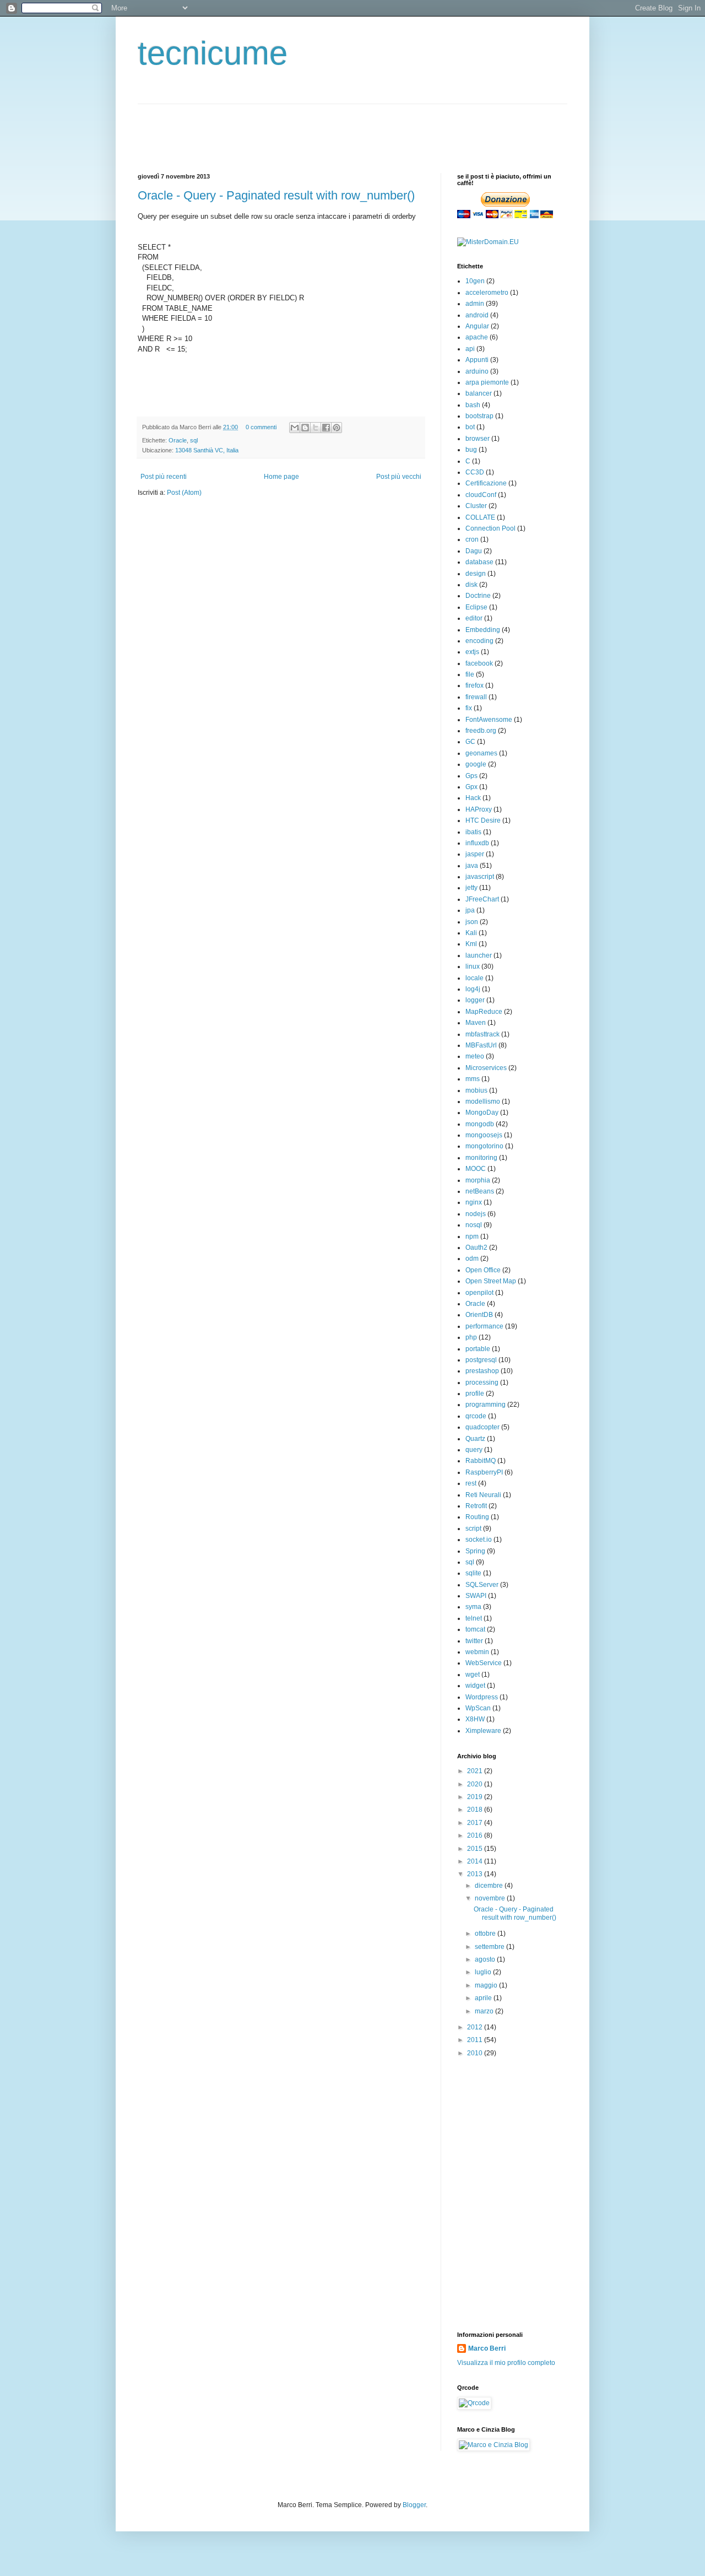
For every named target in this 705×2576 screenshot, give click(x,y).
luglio (484, 1972)
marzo (485, 2011)
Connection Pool (490, 528)
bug (471, 450)
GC (470, 742)
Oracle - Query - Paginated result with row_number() (276, 195)
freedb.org (481, 731)
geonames (481, 753)
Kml (471, 944)
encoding (479, 641)
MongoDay (482, 1113)
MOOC (476, 1169)
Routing (477, 1517)
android (477, 315)
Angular (477, 326)
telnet (474, 1618)
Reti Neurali (483, 1495)
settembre (490, 1947)
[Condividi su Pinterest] (337, 428)
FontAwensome (489, 720)
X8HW (475, 1719)
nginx (474, 1202)
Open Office (483, 1270)
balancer (479, 393)
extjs (472, 652)
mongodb (480, 1124)
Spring (475, 1551)
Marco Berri (487, 2348)
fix (469, 708)
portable (478, 1349)
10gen (475, 281)
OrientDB (479, 1315)
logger (475, 1000)
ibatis (473, 832)
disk (471, 585)
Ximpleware (483, 1731)
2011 (476, 2040)
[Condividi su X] (316, 428)
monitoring (481, 1158)
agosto (486, 1959)
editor (474, 618)
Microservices (486, 1068)
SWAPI (476, 1596)
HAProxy (479, 809)
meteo (475, 1056)
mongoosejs (484, 1135)
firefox (474, 685)
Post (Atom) (184, 493)
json (472, 922)
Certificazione (486, 483)
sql (194, 440)
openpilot (479, 1293)
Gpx (471, 787)
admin (475, 304)
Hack (473, 798)
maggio (487, 1985)
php (471, 1337)
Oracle (178, 440)
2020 (476, 1784)
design (476, 574)
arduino (477, 371)
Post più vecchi (399, 477)
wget (473, 1675)
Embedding (483, 630)
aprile (484, 1998)
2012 (476, 2027)
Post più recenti (164, 477)
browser (478, 439)
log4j (473, 989)
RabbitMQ (481, 1461)
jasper (475, 854)
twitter (474, 1641)
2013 (476, 1874)
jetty (471, 888)
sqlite (473, 1573)
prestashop (482, 1371)
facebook (479, 663)
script (473, 1529)
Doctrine (478, 596)
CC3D (475, 472)
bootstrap (479, 416)
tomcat (475, 1629)
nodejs (476, 1214)
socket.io (479, 1540)
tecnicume (213, 53)
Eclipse (476, 607)
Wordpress (482, 1697)
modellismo (483, 1101)
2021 (476, 1771)
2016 (476, 1835)
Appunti (477, 360)
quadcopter (482, 1427)
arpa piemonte (487, 382)
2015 (476, 1849)
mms (473, 1079)
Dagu (474, 551)
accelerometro (487, 293)
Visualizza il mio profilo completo (506, 2363)
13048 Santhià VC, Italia (207, 450)
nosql (474, 1225)
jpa (470, 910)
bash (473, 405)
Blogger (414, 2505)
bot (470, 427)
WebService (484, 1663)
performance (484, 1326)
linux (473, 966)
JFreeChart (482, 899)
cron (472, 539)
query (474, 1450)
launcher (479, 955)
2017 (476, 1823)
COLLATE (480, 517)
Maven (476, 1023)
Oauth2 (476, 1248)
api (470, 349)
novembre (491, 1898)
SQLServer (482, 1585)
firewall (476, 697)
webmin (477, 1652)
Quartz (475, 1439)
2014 (476, 1861)
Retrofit (476, 1506)
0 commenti (261, 427)
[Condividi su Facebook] (326, 428)
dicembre (490, 1886)
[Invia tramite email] (295, 428)
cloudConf (481, 495)
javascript (480, 877)
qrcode (476, 1416)
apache (477, 337)
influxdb (477, 843)
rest (471, 1483)
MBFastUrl (481, 1045)
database (479, 562)
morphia (478, 1180)
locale (474, 978)
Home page (281, 477)
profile (475, 1394)
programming (486, 1405)
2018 (476, 1810)
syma (473, 1607)
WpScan (478, 1708)
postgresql (481, 1360)
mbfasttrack (482, 1034)
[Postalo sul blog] (305, 428)
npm (472, 1236)
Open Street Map (491, 1281)
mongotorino (484, 1146)
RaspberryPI (484, 1472)
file (470, 674)
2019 (476, 1797)
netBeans (480, 1191)
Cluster (476, 506)
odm (472, 1259)
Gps (471, 776)
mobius (476, 1090)
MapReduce (484, 1012)
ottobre (486, 1934)
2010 (476, 2053)
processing (482, 1382)
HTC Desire (483, 820)
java (472, 866)
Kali (471, 933)
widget (475, 1686)
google (476, 764)
